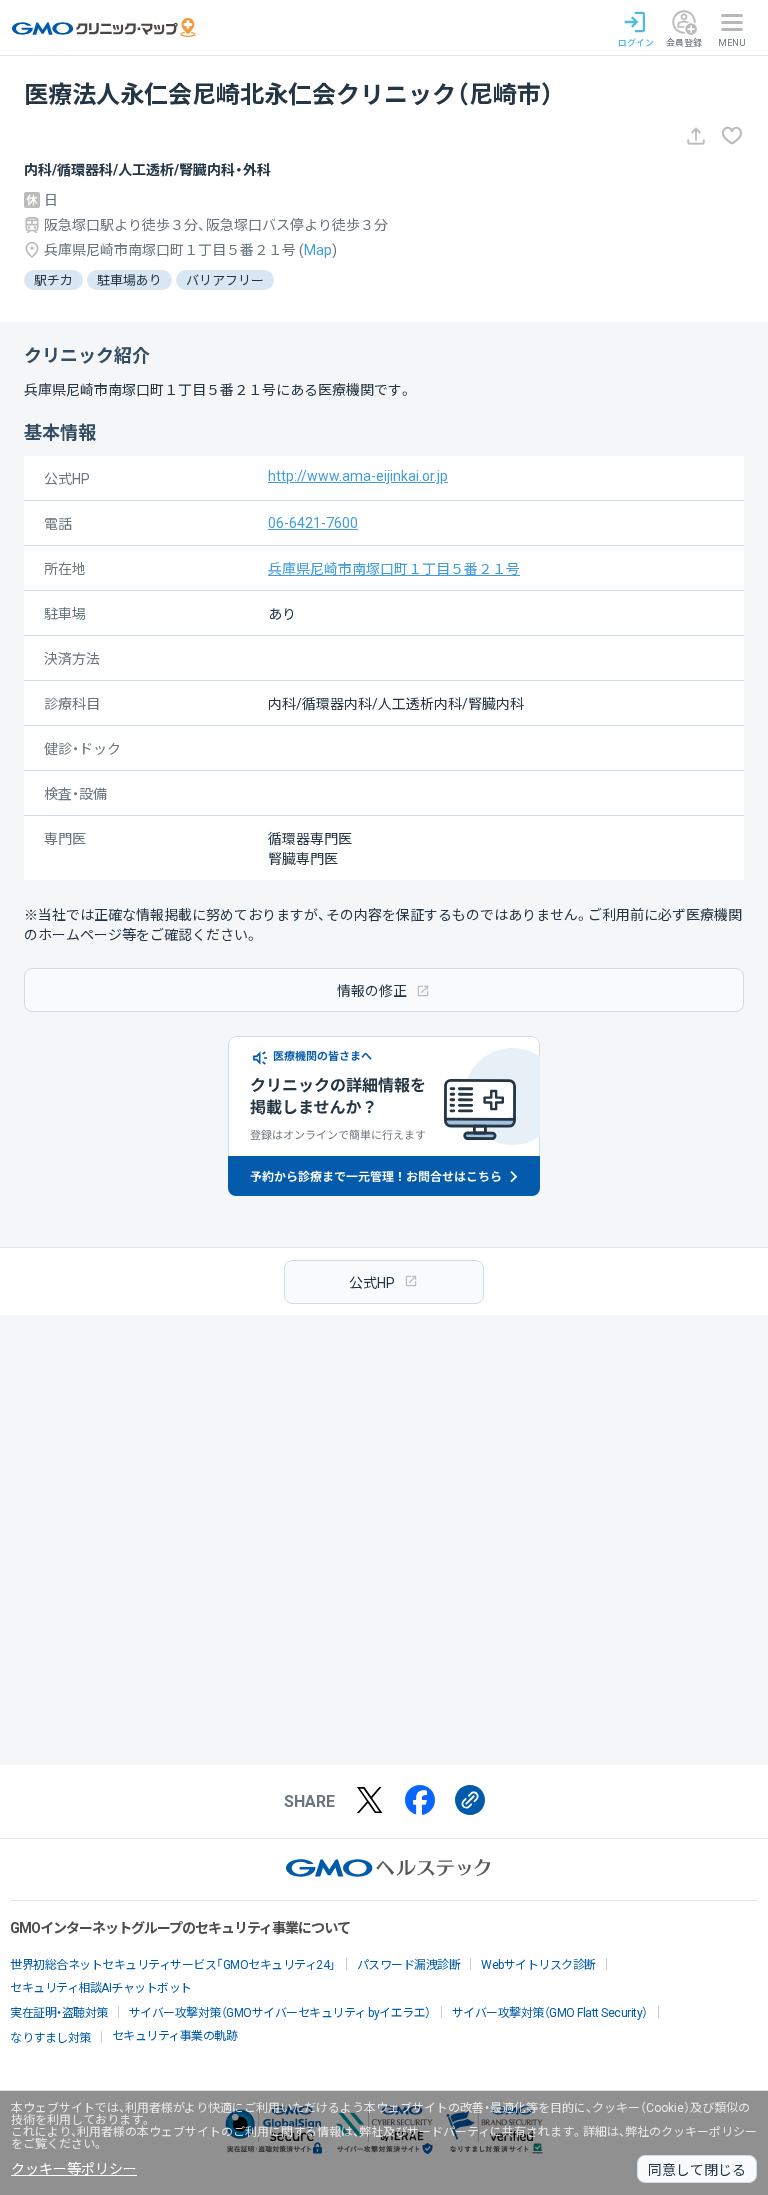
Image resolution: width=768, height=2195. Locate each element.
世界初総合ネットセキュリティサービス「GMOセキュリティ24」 (173, 1965)
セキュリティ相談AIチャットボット (101, 1988)
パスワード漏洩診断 (409, 1965)
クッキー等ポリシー (74, 2169)
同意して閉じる (697, 2170)
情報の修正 (372, 991)
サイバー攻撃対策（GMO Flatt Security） (550, 2013)
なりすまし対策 (50, 2038)
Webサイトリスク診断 (538, 1965)
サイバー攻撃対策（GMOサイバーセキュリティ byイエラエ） (280, 2013)
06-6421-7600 (313, 523)
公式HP (372, 1283)
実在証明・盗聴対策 (59, 2013)
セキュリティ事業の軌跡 (175, 2036)
